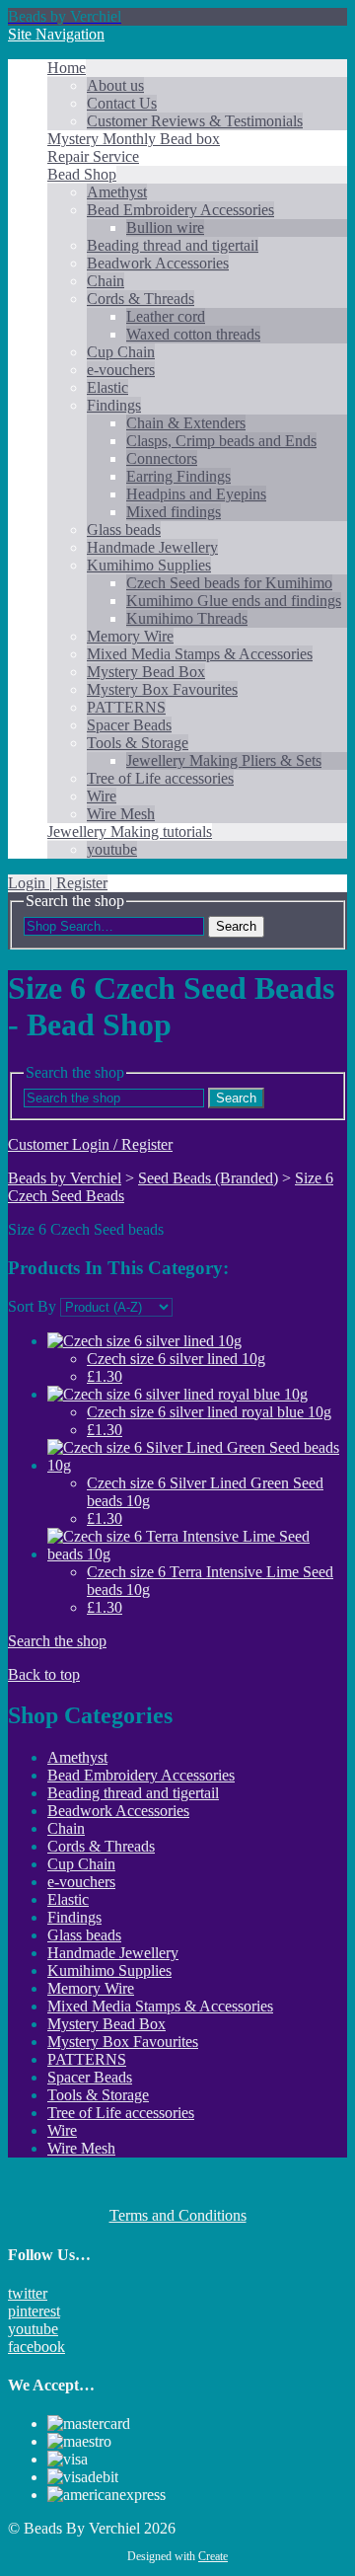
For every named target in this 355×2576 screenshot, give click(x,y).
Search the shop (57, 1641)
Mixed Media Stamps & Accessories (200, 654)
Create (213, 2556)
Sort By (32, 1306)
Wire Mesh (121, 814)
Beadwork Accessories (158, 263)
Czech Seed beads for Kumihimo (229, 583)
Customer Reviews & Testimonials (195, 121)
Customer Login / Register (90, 1144)
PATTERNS (126, 707)
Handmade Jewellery (152, 547)
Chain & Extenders (186, 423)
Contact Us (122, 103)
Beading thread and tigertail (173, 245)
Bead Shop (82, 174)
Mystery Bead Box (146, 672)
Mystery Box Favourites (162, 689)
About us (115, 85)
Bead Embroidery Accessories (180, 210)
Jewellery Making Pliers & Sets (224, 760)
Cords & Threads (141, 299)
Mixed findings (174, 512)
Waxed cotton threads (193, 334)
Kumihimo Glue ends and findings (234, 601)
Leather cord (166, 316)
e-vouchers (121, 370)
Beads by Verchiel (65, 1178)
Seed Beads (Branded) (208, 1178)
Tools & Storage (138, 743)
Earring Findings (178, 476)
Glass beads (124, 530)
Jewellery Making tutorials (130, 832)
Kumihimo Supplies (149, 565)
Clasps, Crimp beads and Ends (221, 441)
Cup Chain (121, 352)
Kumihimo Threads (187, 618)
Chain (106, 281)
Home (67, 68)
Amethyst (117, 192)
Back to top (44, 1674)
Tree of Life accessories (160, 778)
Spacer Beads (129, 725)
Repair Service (93, 156)
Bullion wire (165, 227)
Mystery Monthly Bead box (134, 139)
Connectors (162, 458)
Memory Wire (130, 636)
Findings (114, 405)
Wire (102, 796)
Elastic (107, 387)
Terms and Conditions (178, 2215)
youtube (112, 849)
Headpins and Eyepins (196, 494)
